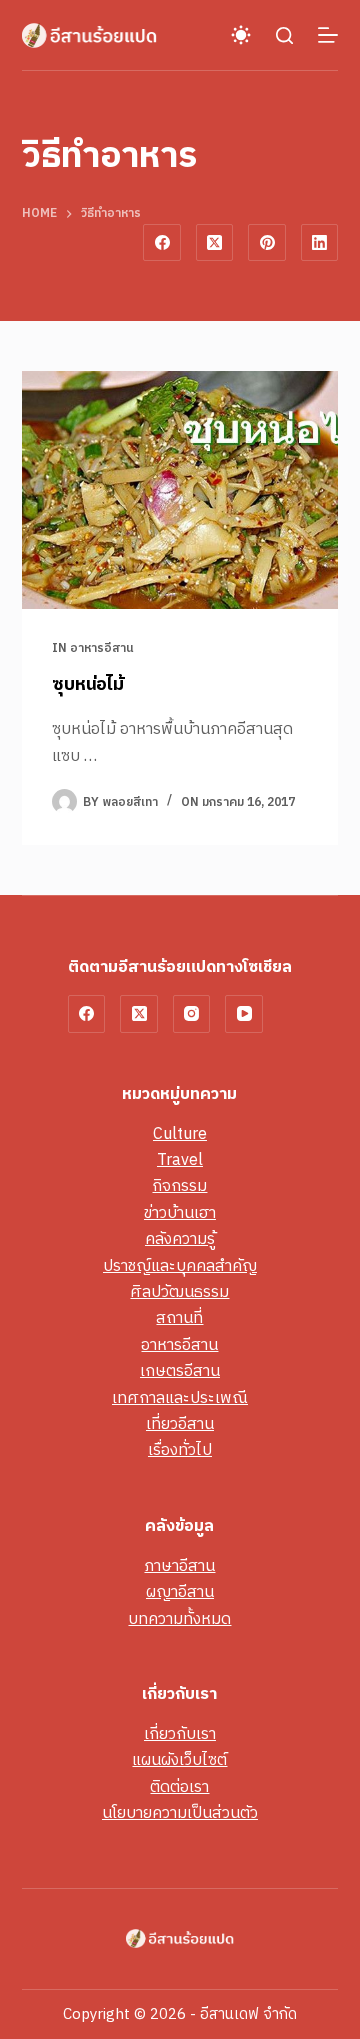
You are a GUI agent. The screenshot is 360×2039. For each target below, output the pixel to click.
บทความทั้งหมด (179, 1619)
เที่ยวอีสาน (180, 1424)
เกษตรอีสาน (180, 1371)
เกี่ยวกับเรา (180, 1734)
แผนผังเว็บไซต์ (179, 1760)
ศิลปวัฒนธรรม (179, 1292)
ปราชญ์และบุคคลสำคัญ (180, 1266)
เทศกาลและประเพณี (180, 1398)
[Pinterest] (267, 243)
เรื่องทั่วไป (180, 1450)
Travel (180, 1160)
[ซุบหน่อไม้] (180, 490)
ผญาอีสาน (180, 1592)
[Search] (284, 35)
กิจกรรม (179, 1186)
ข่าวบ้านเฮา (180, 1213)
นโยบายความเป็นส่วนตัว (180, 1813)
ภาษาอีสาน (179, 1566)
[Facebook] (162, 243)
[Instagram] (192, 1014)
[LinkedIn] (320, 243)
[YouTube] (244, 1014)
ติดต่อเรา (179, 1787)
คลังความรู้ (180, 1239)
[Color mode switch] (241, 35)
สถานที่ (179, 1318)
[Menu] (328, 35)
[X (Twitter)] (215, 243)
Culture (180, 1134)
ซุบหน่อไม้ (88, 685)
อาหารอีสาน (102, 648)
